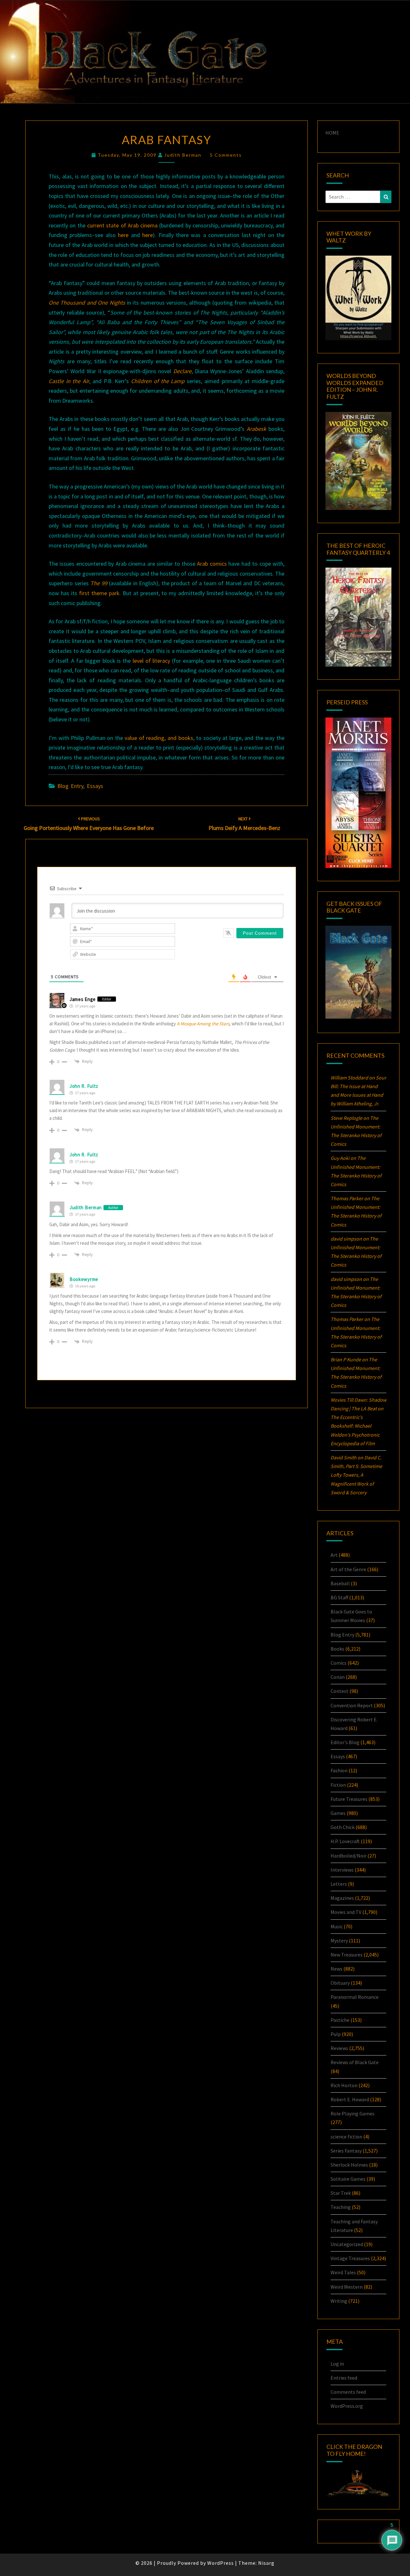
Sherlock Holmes (349, 2165)
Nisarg (266, 2563)
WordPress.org (347, 2406)
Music (337, 1926)
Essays (95, 786)
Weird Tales (343, 2272)
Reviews (339, 2048)
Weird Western (347, 2287)
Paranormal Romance (355, 1997)
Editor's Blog (345, 1742)
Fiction (338, 1785)
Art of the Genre (348, 1569)
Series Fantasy (346, 2151)
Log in (337, 2364)
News (336, 1969)
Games (338, 1813)
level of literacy (151, 661)
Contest (340, 1691)
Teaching (341, 2207)
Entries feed (344, 2378)
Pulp (336, 2034)
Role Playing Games (353, 2113)
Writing (339, 2301)
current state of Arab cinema (122, 225)
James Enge (83, 999)
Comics (339, 1663)
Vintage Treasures (350, 2258)
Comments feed (348, 2392)
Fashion (339, 1770)
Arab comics (212, 564)
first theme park (99, 593)
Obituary (340, 1983)
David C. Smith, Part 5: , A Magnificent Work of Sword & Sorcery (356, 1475)
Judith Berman (183, 155)
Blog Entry (70, 786)
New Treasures (347, 1955)
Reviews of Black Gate (355, 2062)
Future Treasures (349, 1799)
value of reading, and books (159, 738)
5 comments (226, 155)
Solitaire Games (348, 2179)
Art (334, 1555)
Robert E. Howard (350, 2099)
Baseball (340, 1583)
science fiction (346, 2137)
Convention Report (352, 1705)
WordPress (221, 2563)
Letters (339, 1884)
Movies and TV (346, 1912)
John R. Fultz (84, 1086)
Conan (338, 1677)
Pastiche (340, 2020)
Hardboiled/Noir (348, 1856)
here (123, 235)
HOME (332, 133)
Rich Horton (344, 2085)
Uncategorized (347, 2244)
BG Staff (339, 1597)
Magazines (342, 1898)
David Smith (344, 1457)
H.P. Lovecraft (345, 1841)
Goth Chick (343, 1827)
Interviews (342, 1870)
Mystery (339, 1940)
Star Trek (341, 2193)
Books (337, 1649)
